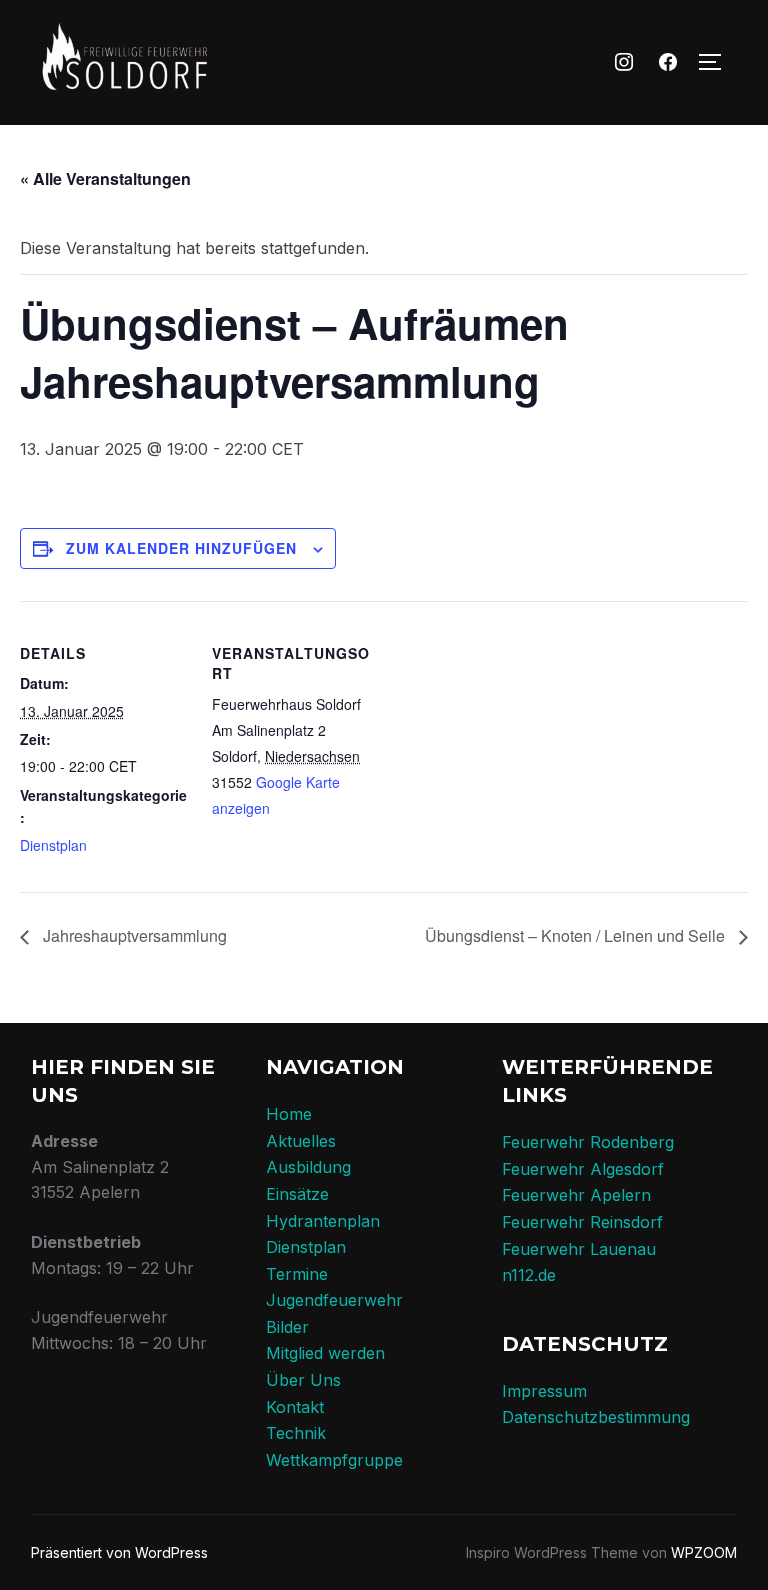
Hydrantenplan (323, 1221)
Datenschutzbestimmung (596, 1417)
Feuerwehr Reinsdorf (582, 1222)
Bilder (287, 1327)
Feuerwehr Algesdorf (583, 1169)
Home (289, 1114)
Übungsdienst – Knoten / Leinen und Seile (577, 935)
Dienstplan (53, 845)
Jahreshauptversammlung (133, 935)
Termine (297, 1274)
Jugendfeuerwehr (334, 1300)
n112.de (529, 1275)
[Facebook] (668, 63)
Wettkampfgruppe (334, 1460)
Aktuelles (301, 1141)
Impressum (544, 1391)
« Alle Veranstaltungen (105, 178)
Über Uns (303, 1380)
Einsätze (297, 1194)
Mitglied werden (325, 1353)
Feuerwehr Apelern (576, 1195)
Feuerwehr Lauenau (579, 1249)
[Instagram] (625, 63)
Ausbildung (308, 1167)
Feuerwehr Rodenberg (588, 1142)
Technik (296, 1433)
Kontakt (295, 1407)
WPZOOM (704, 1552)
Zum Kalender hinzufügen (181, 548)
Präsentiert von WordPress (119, 1552)
